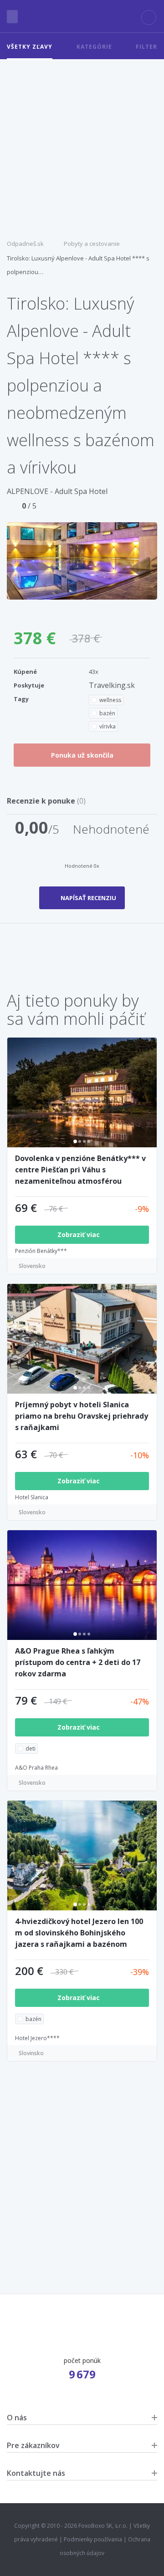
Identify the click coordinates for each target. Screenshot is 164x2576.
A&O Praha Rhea (36, 1768)
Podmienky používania (93, 2539)
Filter (146, 47)
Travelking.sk (112, 685)
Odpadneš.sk (25, 244)
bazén (107, 713)
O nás (17, 2418)
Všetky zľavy (30, 47)
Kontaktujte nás (36, 2473)
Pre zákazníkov (33, 2445)
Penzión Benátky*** (41, 1251)
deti (31, 1749)
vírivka (108, 726)
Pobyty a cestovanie (92, 244)
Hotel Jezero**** (37, 2038)
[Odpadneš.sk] (82, 16)
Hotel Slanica (32, 1497)
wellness (110, 700)
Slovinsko (31, 2053)
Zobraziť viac (79, 1235)
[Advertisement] (82, 146)
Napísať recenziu (88, 898)
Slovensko (32, 1266)
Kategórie (94, 47)
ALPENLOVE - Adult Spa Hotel (57, 491)
